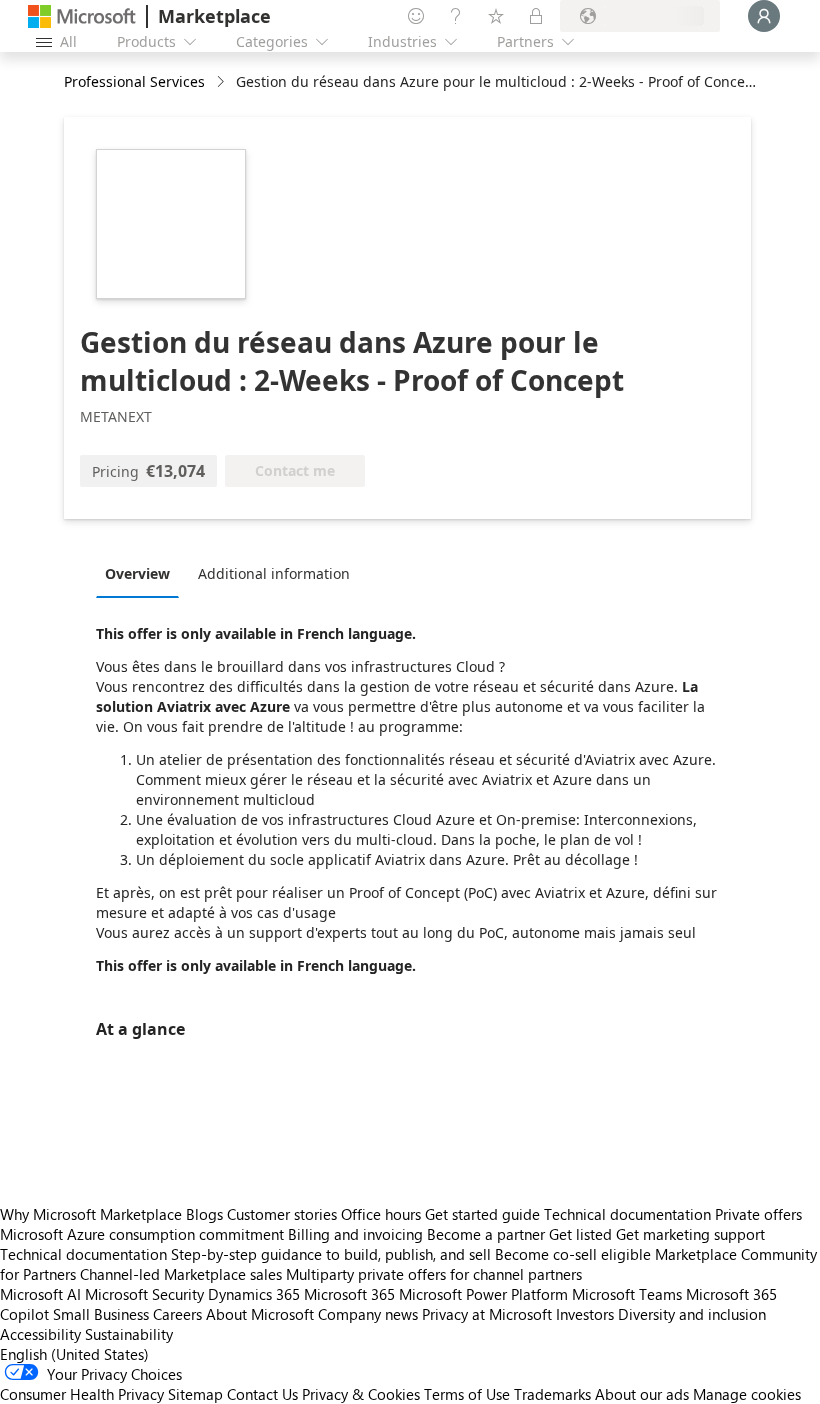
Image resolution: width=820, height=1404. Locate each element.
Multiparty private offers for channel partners (434, 1274)
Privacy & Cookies (361, 1394)
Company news (368, 1314)
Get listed (580, 1234)
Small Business (101, 1314)
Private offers (758, 1214)
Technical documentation (627, 1214)
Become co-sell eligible (573, 1254)
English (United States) (74, 1354)
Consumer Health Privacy (82, 1394)
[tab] (142, 573)
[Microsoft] (82, 16)
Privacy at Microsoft (487, 1314)
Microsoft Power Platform (483, 1294)
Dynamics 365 (254, 1294)
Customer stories (282, 1214)
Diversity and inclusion (692, 1314)
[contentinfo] (222, 82)
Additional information (274, 573)
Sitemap (195, 1394)
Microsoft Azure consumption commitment (144, 1234)
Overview (137, 573)
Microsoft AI (40, 1294)
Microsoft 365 (349, 1294)
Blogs (204, 1214)
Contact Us (262, 1394)
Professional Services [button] (134, 81)
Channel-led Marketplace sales (181, 1274)
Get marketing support (690, 1234)
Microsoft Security (144, 1294)
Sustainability (129, 1334)
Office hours (381, 1214)
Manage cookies (747, 1394)
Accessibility (40, 1334)
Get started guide (482, 1214)
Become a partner (486, 1234)
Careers (177, 1314)
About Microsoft (260, 1314)
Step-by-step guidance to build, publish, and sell (331, 1254)
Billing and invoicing (355, 1234)
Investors (585, 1314)
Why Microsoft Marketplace (91, 1214)
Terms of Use (467, 1394)
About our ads (642, 1394)
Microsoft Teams (627, 1294)
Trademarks (552, 1394)
